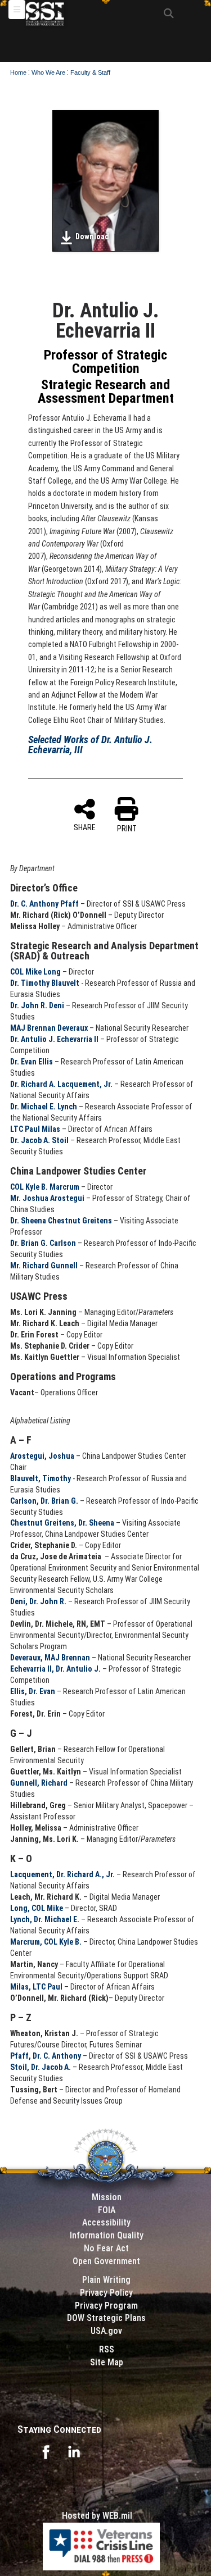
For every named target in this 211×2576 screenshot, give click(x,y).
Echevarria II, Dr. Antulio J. (55, 1669)
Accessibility (106, 2222)
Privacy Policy (106, 2293)
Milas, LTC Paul (36, 1987)
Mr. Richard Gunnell (44, 1266)
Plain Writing (106, 2280)
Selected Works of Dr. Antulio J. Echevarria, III (90, 745)
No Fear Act (106, 2248)
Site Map (107, 2362)
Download (92, 236)
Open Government (106, 2261)
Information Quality (107, 2235)
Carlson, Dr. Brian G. (44, 1501)
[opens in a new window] (46, 2451)
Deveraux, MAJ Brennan (50, 1658)
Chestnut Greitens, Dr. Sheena (62, 1523)
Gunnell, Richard (39, 1783)
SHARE (85, 827)
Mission (107, 2197)
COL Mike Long (35, 972)
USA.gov (106, 2331)
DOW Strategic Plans (106, 2318)
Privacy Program (106, 2306)
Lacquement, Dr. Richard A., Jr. (62, 1874)
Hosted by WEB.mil (97, 2516)
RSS (107, 2349)
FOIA (107, 2210)
